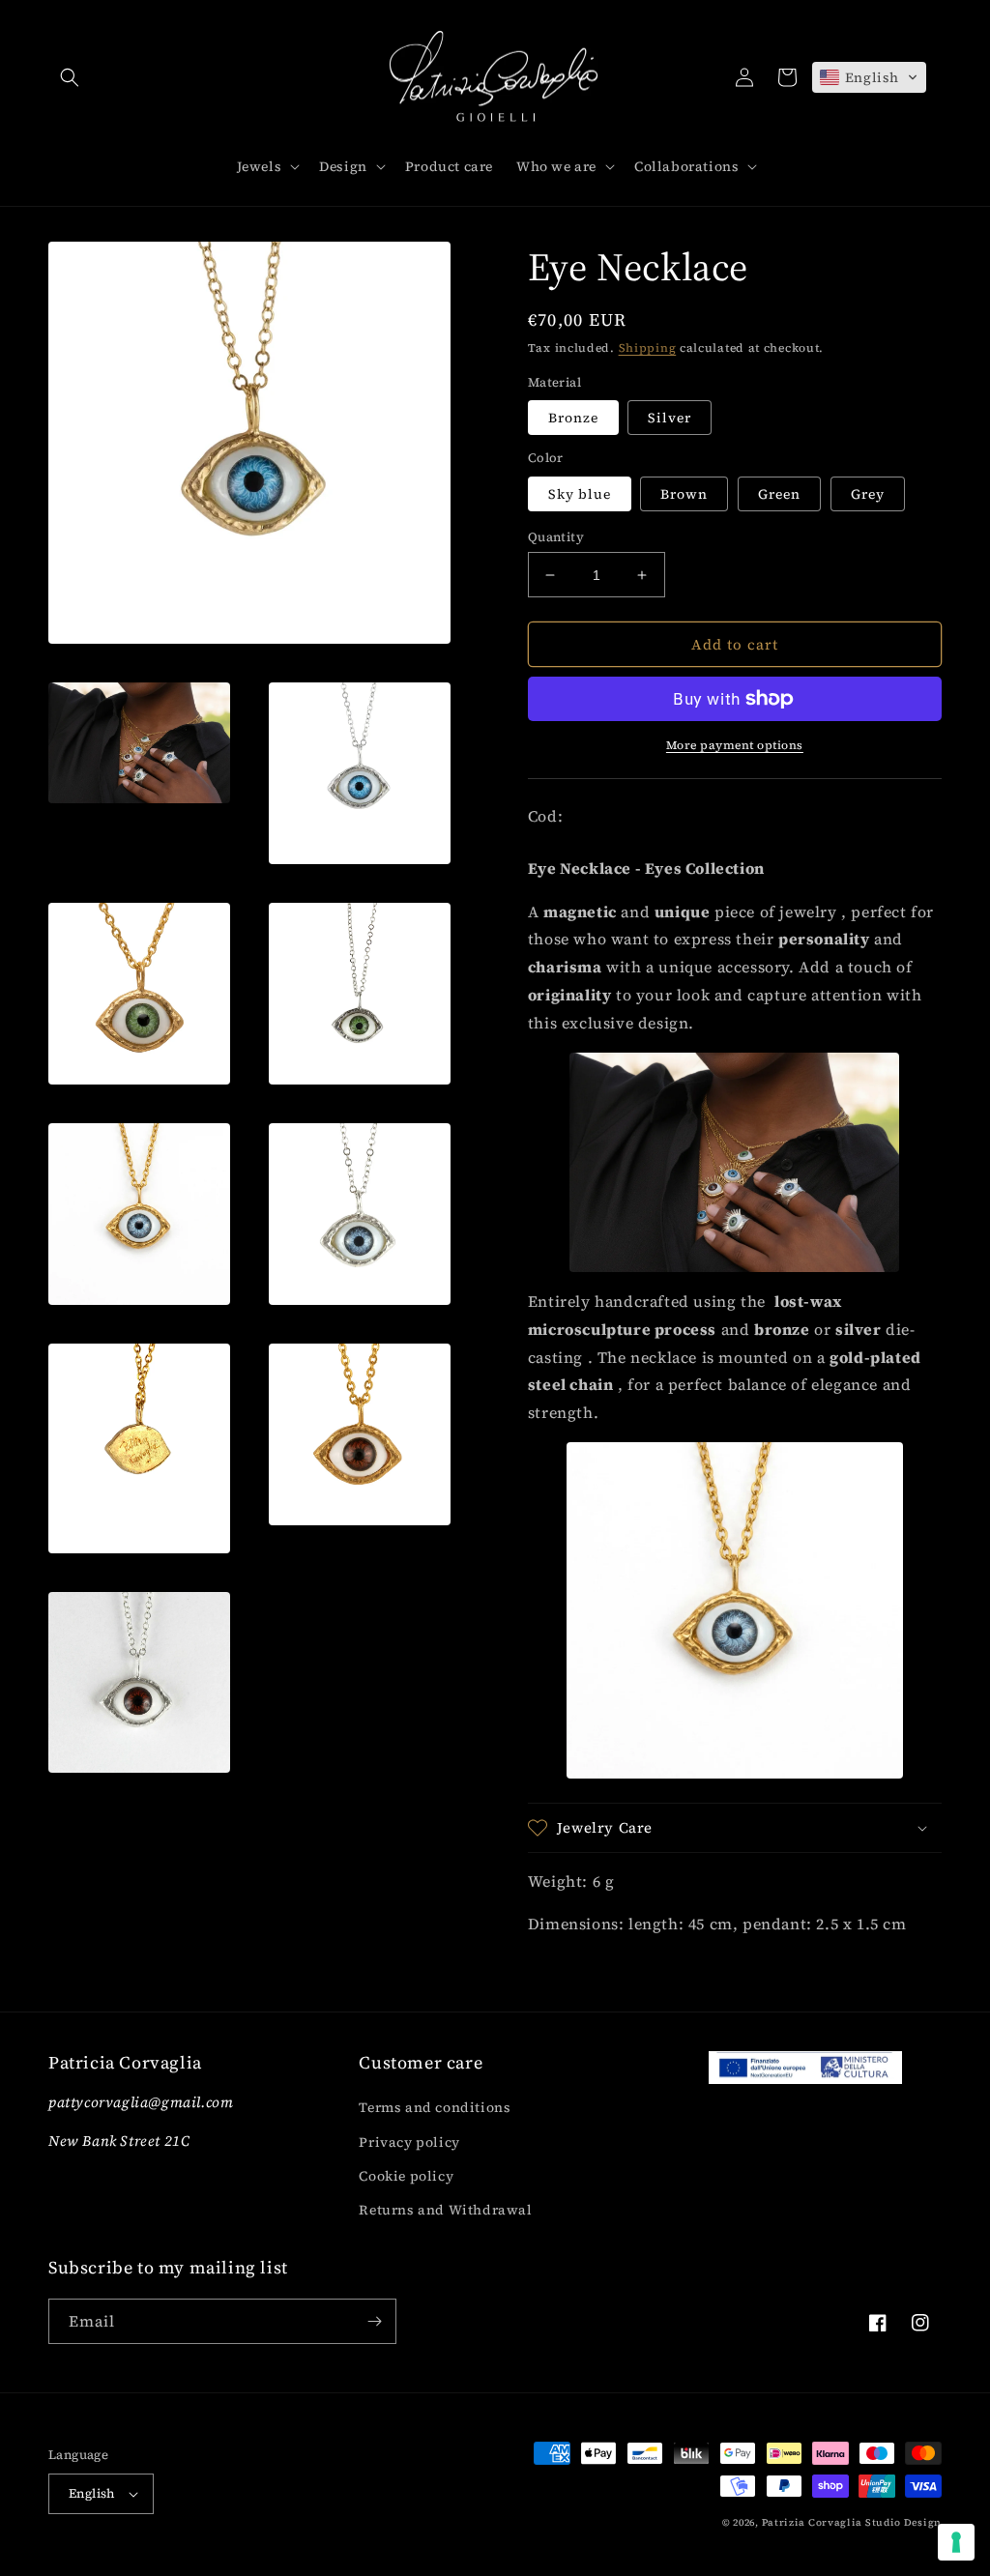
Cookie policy (406, 2176)
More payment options (735, 745)
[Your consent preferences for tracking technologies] (956, 2542)
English (92, 2493)
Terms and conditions (435, 2107)
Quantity (556, 537)
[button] (70, 77)
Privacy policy (409, 2142)
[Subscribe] (374, 2321)
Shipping (648, 348)
